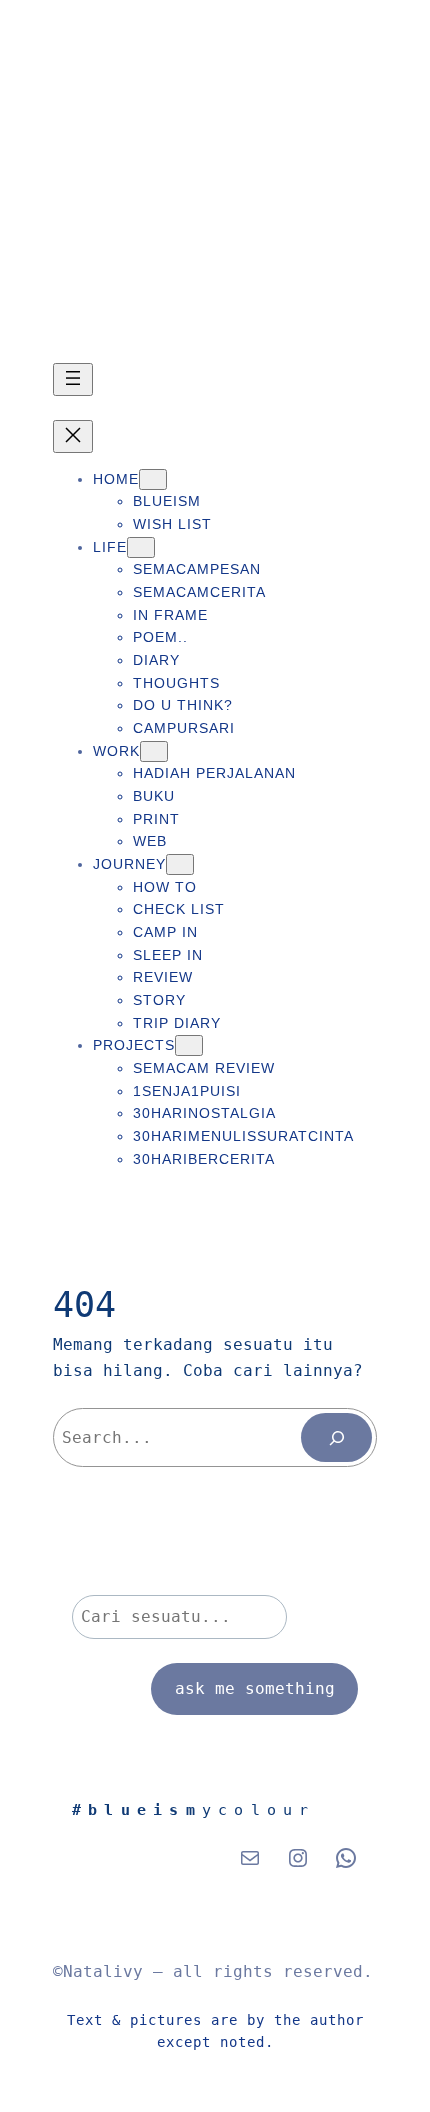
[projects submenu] (189, 1045)
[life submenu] (141, 547)
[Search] (336, 1438)
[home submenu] (153, 479)
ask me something (255, 1688)
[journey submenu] (180, 864)
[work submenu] (154, 751)
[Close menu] (73, 436)
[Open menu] (73, 379)
